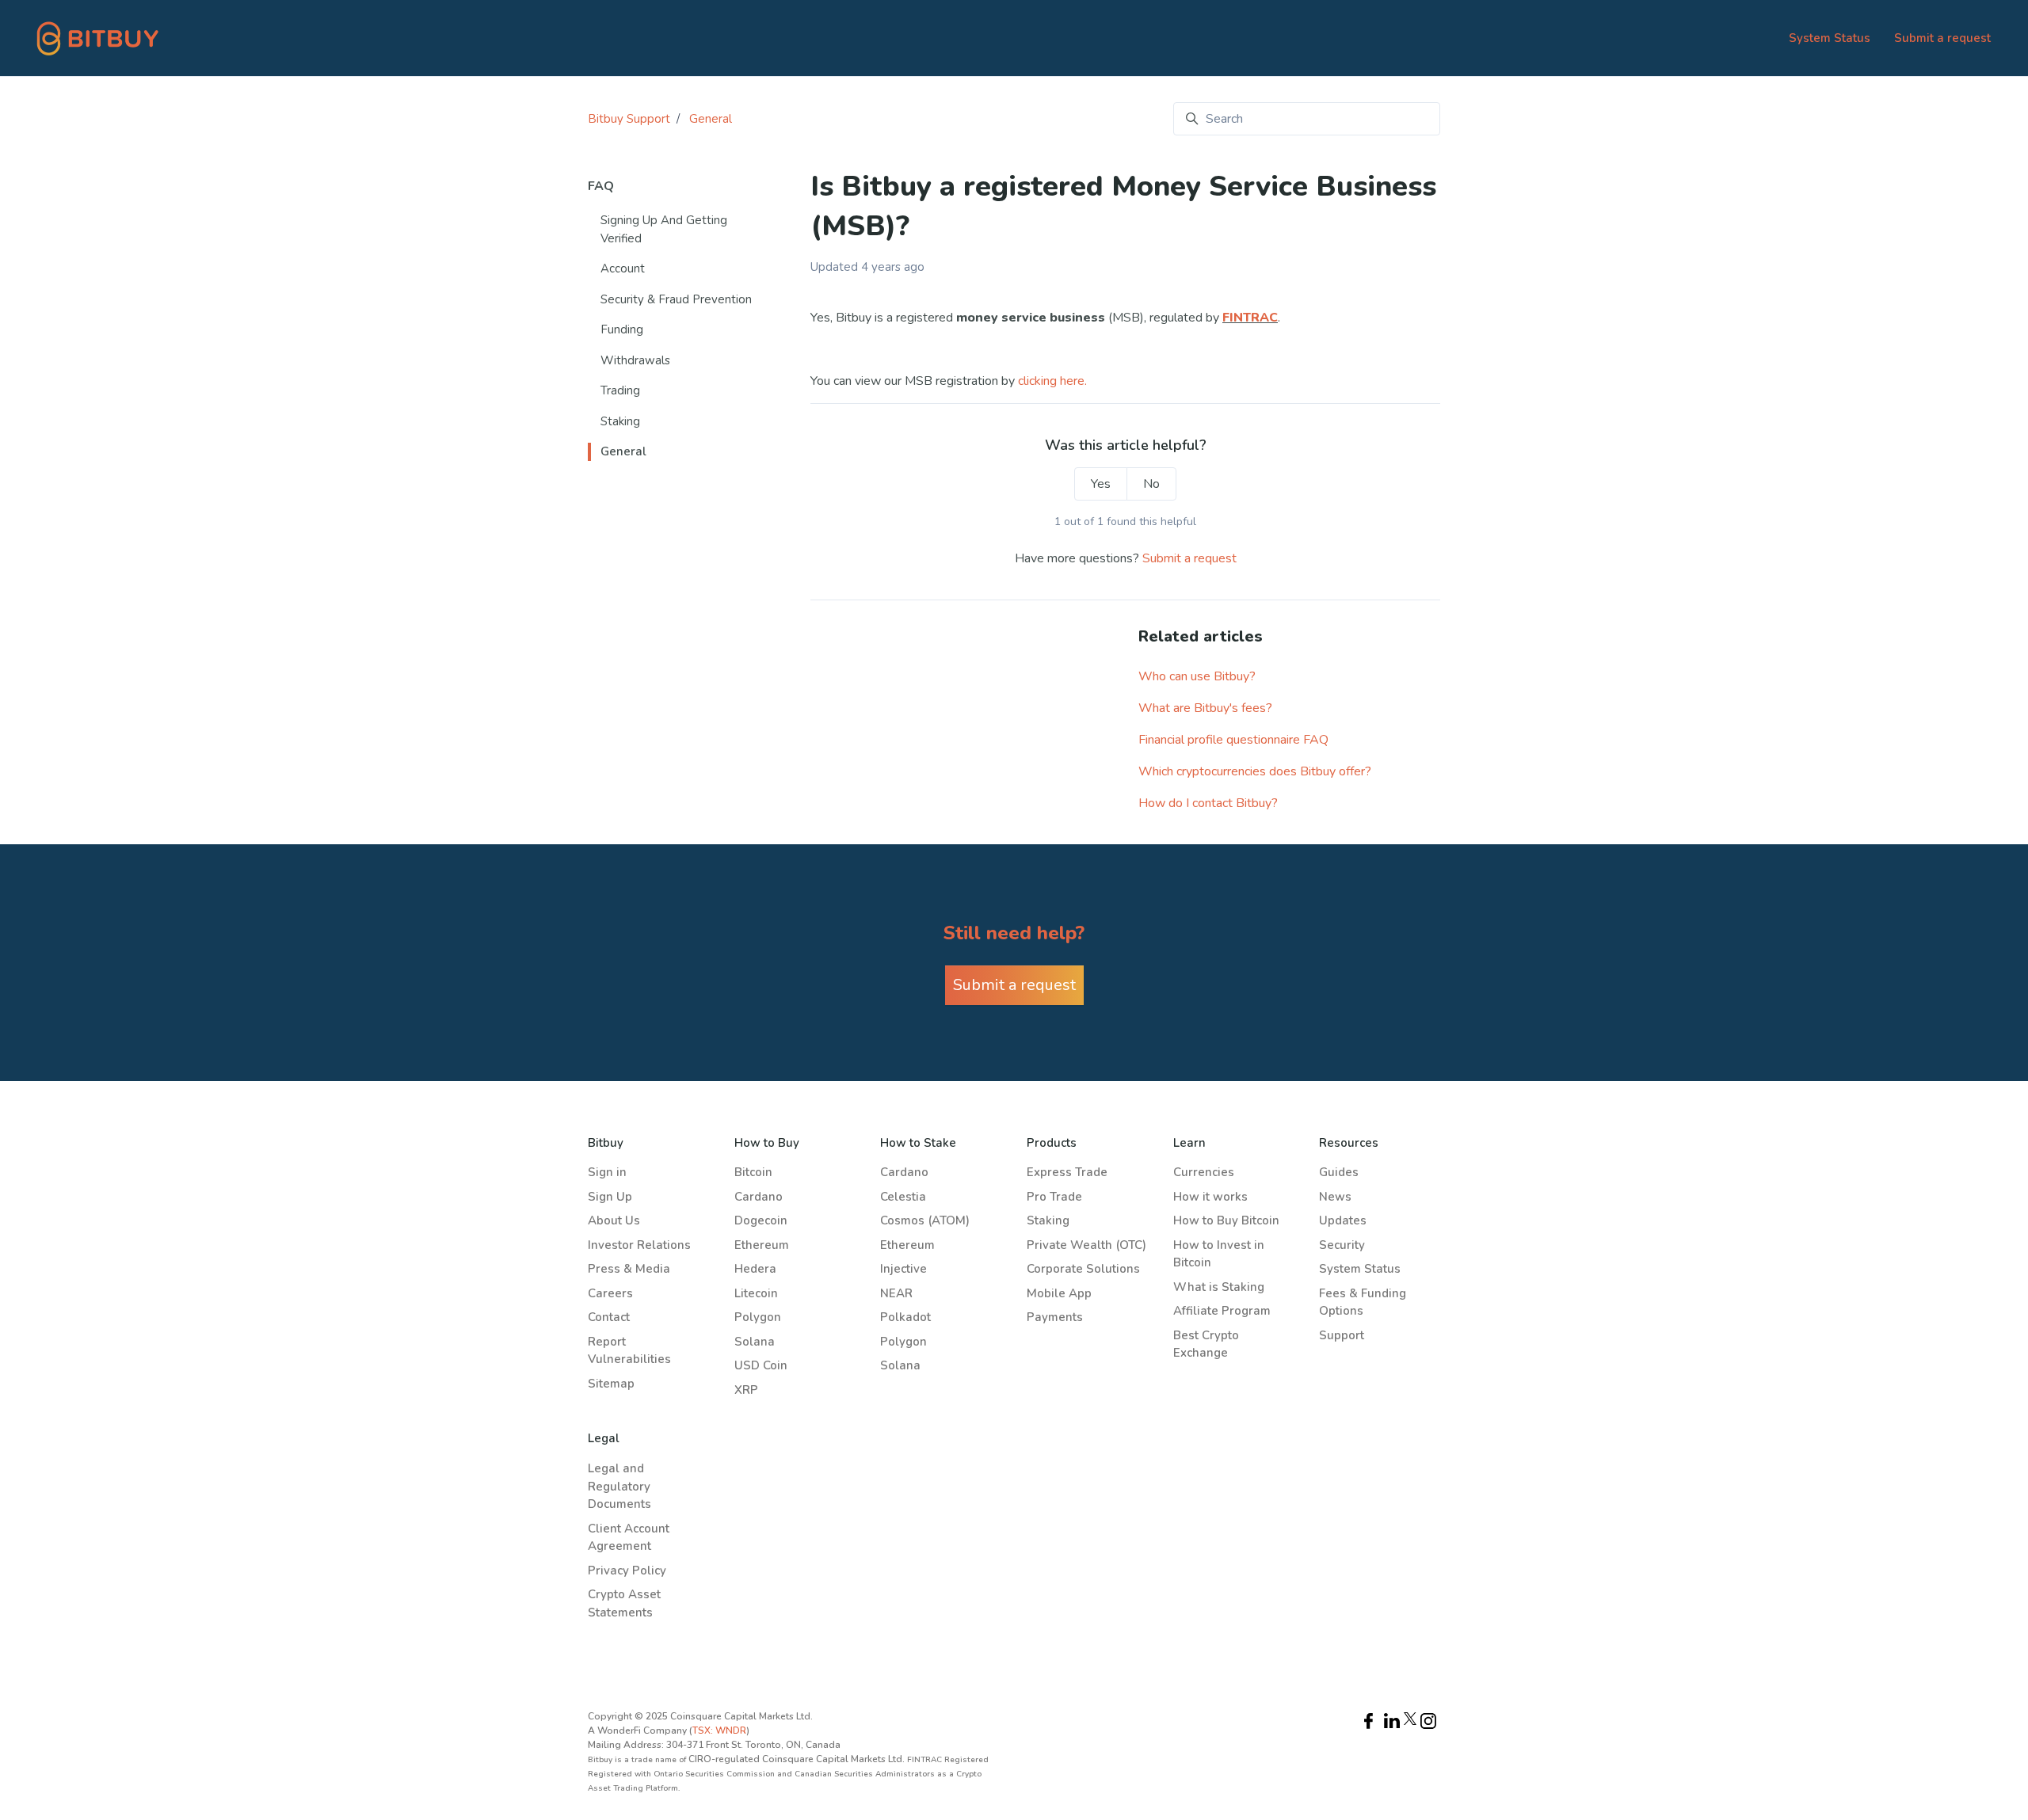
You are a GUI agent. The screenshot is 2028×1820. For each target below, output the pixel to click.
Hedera (755, 1269)
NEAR (896, 1293)
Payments (1055, 1317)
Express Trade (1067, 1172)
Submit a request (1189, 558)
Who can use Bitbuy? (1197, 676)
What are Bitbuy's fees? (1205, 708)
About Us (614, 1220)
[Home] (98, 38)
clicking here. (1052, 381)
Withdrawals (635, 360)
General (711, 119)
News (1335, 1197)
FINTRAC (1250, 318)
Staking (620, 421)
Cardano (759, 1197)
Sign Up (610, 1197)
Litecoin (756, 1293)
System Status (1360, 1269)
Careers (610, 1293)
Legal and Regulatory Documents (619, 1486)
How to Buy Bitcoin (1226, 1220)
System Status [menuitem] (1830, 38)
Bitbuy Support (629, 119)
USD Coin (761, 1365)
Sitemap (611, 1384)
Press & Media (629, 1269)
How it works (1210, 1197)
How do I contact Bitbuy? (1208, 803)
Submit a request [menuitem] (1942, 38)
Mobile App (1059, 1293)
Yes (1101, 484)
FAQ (601, 186)
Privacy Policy (627, 1571)
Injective (903, 1269)
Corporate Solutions (1083, 1269)
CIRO (700, 1759)
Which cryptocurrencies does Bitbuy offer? (1255, 771)
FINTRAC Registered (948, 1760)
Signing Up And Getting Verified (664, 229)
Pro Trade (1054, 1197)
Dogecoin (761, 1220)
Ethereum (762, 1245)
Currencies (1204, 1172)
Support (1342, 1335)
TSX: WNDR (719, 1731)
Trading (620, 390)
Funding (622, 329)
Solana (755, 1342)
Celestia (903, 1197)
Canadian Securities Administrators (866, 1774)
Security (1342, 1245)
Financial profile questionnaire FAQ (1233, 740)
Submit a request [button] (1014, 985)
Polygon (758, 1317)
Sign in (607, 1172)
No (1151, 484)
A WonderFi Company (637, 1731)
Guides (1339, 1172)
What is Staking (1219, 1287)
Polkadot (905, 1317)
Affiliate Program (1222, 1311)
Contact (609, 1317)
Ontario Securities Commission (715, 1774)
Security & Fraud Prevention (676, 299)
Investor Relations (639, 1245)
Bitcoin (753, 1172)
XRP (746, 1390)
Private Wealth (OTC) (1086, 1245)
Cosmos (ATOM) (925, 1220)
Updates (1343, 1220)
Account (623, 268)
